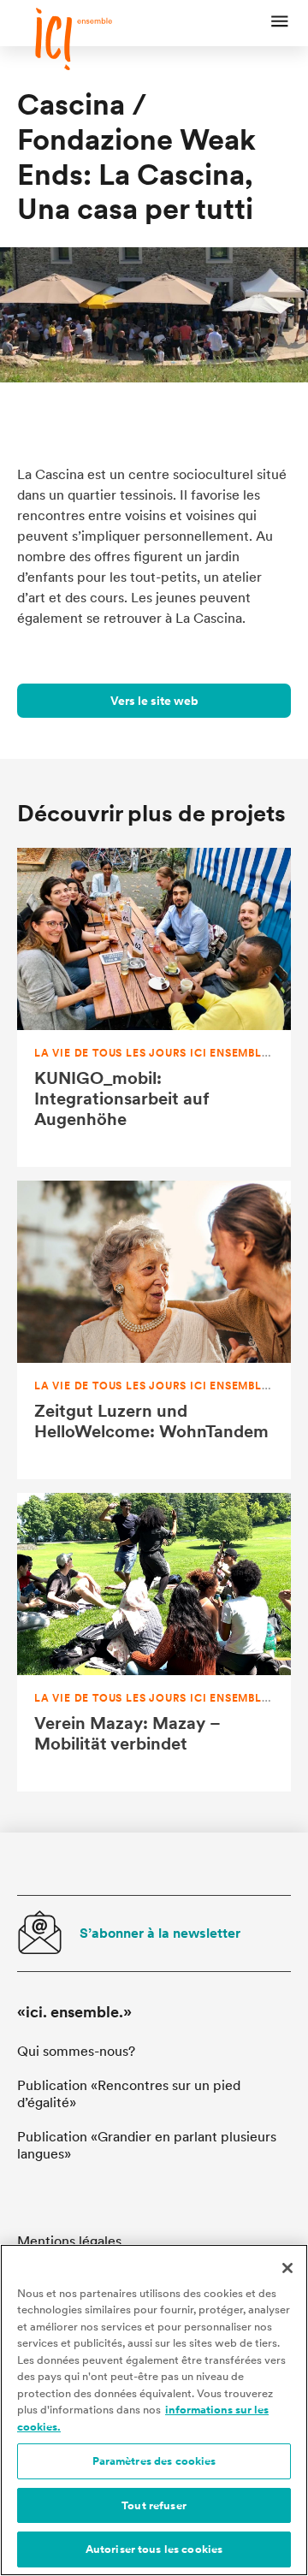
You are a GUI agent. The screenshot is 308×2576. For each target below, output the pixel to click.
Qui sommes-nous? (76, 2051)
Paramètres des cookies (154, 2461)
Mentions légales (69, 2241)
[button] (280, 23)
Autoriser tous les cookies (154, 2549)
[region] (154, 2410)
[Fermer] (287, 2268)
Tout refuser (154, 2505)
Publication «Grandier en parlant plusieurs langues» (147, 2145)
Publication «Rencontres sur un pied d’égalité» (129, 2094)
